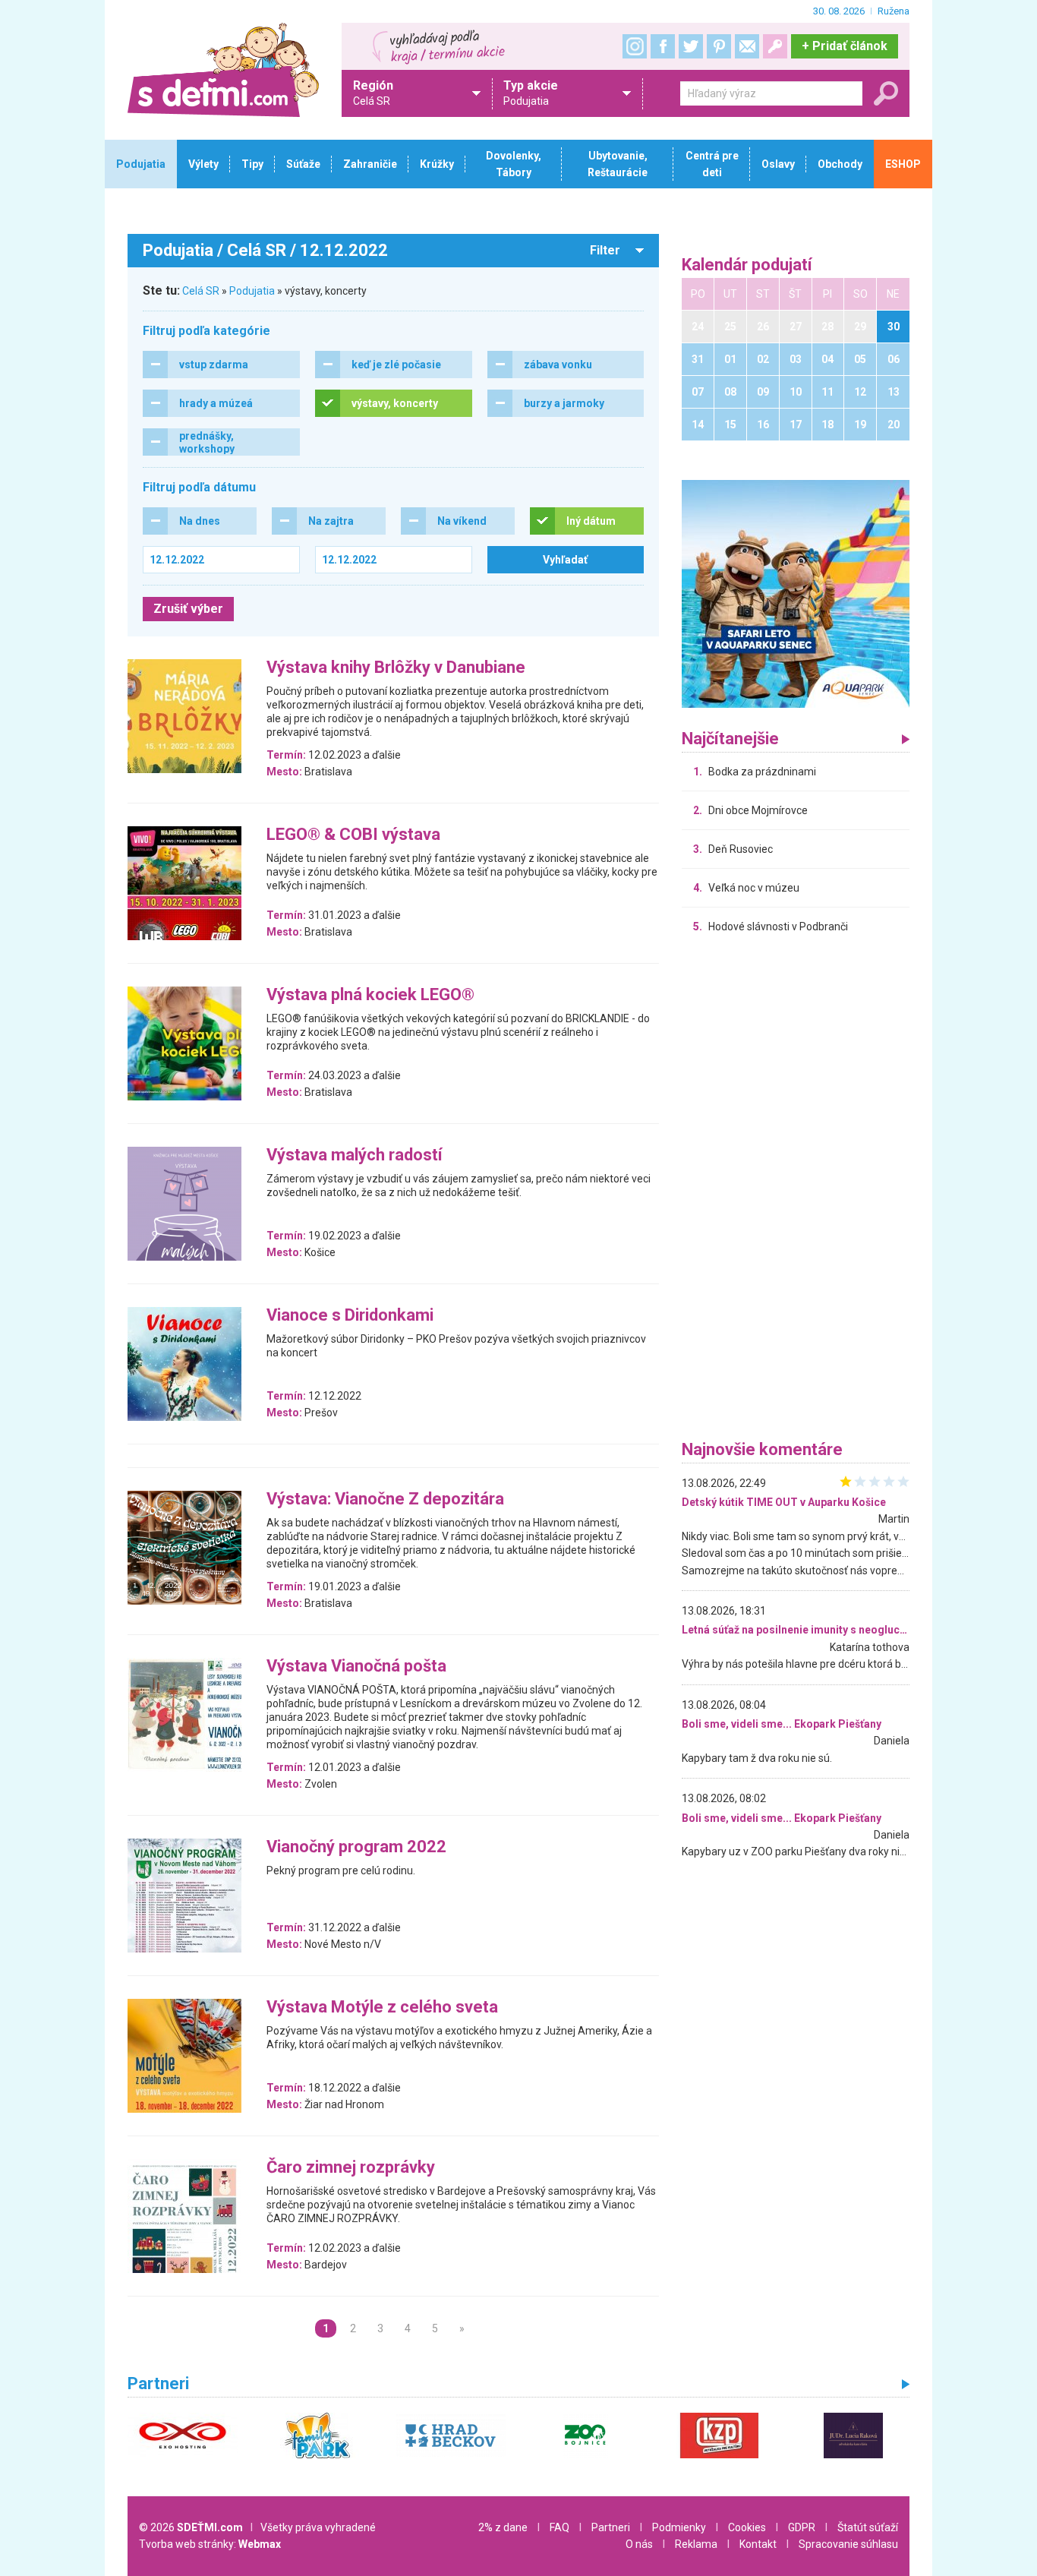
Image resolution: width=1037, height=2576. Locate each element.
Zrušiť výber (188, 609)
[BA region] (796, 593)
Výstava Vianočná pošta (356, 1667)
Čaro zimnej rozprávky (351, 2168)
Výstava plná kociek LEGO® (370, 995)
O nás (639, 2544)
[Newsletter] (747, 46)
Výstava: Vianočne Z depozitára (385, 1500)
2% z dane (503, 2527)
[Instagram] (635, 46)
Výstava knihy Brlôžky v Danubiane (396, 668)
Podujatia (252, 291)
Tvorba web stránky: (210, 2544)
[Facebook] (663, 46)
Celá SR (201, 291)
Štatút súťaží (868, 2527)
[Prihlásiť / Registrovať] (775, 46)
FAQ (559, 2527)
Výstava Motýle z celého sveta (382, 2008)
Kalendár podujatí (747, 265)
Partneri (611, 2527)
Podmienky (679, 2527)
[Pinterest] (719, 46)
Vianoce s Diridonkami (350, 1316)
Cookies (747, 2527)
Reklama (696, 2544)
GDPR (802, 2527)
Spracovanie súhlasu (848, 2544)
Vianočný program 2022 (356, 1847)
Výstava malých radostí (355, 1155)
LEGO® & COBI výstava (353, 835)
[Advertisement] (796, 1191)
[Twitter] (691, 46)
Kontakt (758, 2544)
